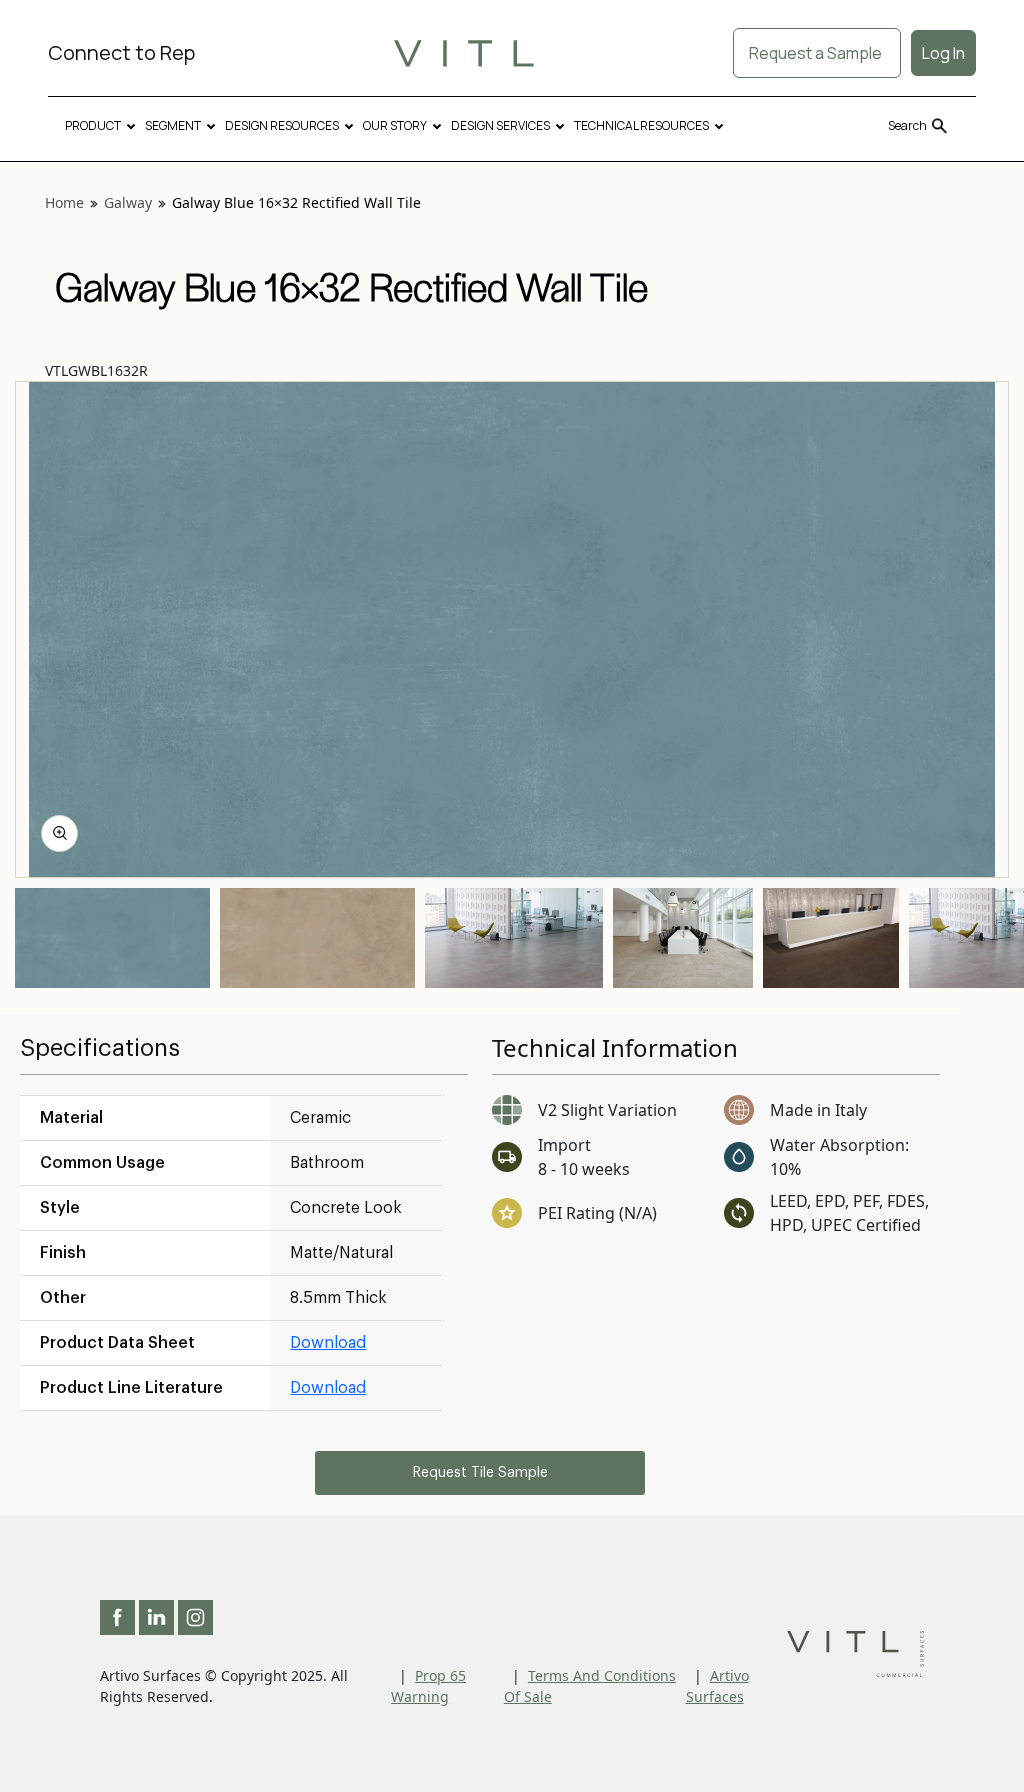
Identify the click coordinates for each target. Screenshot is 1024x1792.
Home (64, 202)
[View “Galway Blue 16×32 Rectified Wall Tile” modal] (59, 833)
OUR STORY (395, 125)
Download (328, 1343)
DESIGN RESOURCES (282, 125)
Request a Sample (817, 53)
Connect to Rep (121, 52)
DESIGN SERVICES (500, 125)
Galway (128, 202)
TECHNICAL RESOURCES (641, 125)
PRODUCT (93, 125)
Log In (943, 53)
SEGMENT (173, 125)
